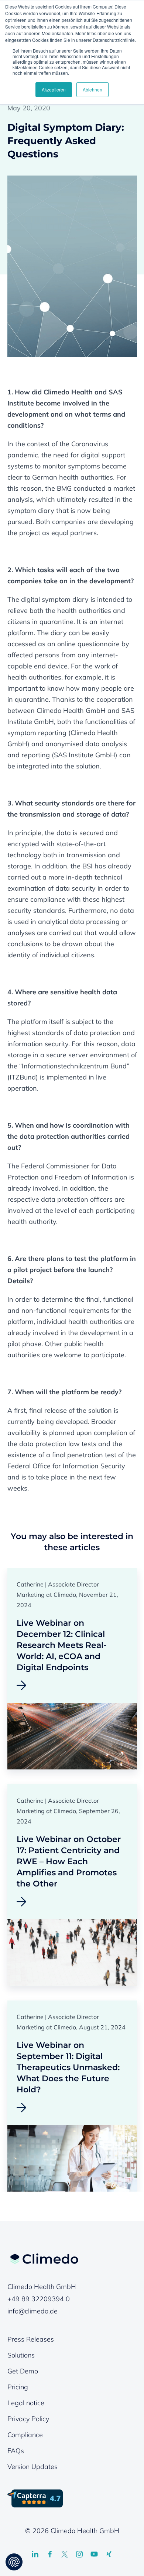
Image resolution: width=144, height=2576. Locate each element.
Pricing (18, 2387)
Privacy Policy (28, 2419)
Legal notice (26, 2403)
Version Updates (32, 2467)
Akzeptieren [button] (54, 89)
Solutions (21, 2355)
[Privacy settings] (14, 2562)
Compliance (25, 2435)
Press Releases (31, 2339)
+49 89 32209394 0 (39, 2299)
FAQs (16, 2451)
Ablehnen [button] (92, 89)
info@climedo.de (32, 2311)
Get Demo (23, 2371)
